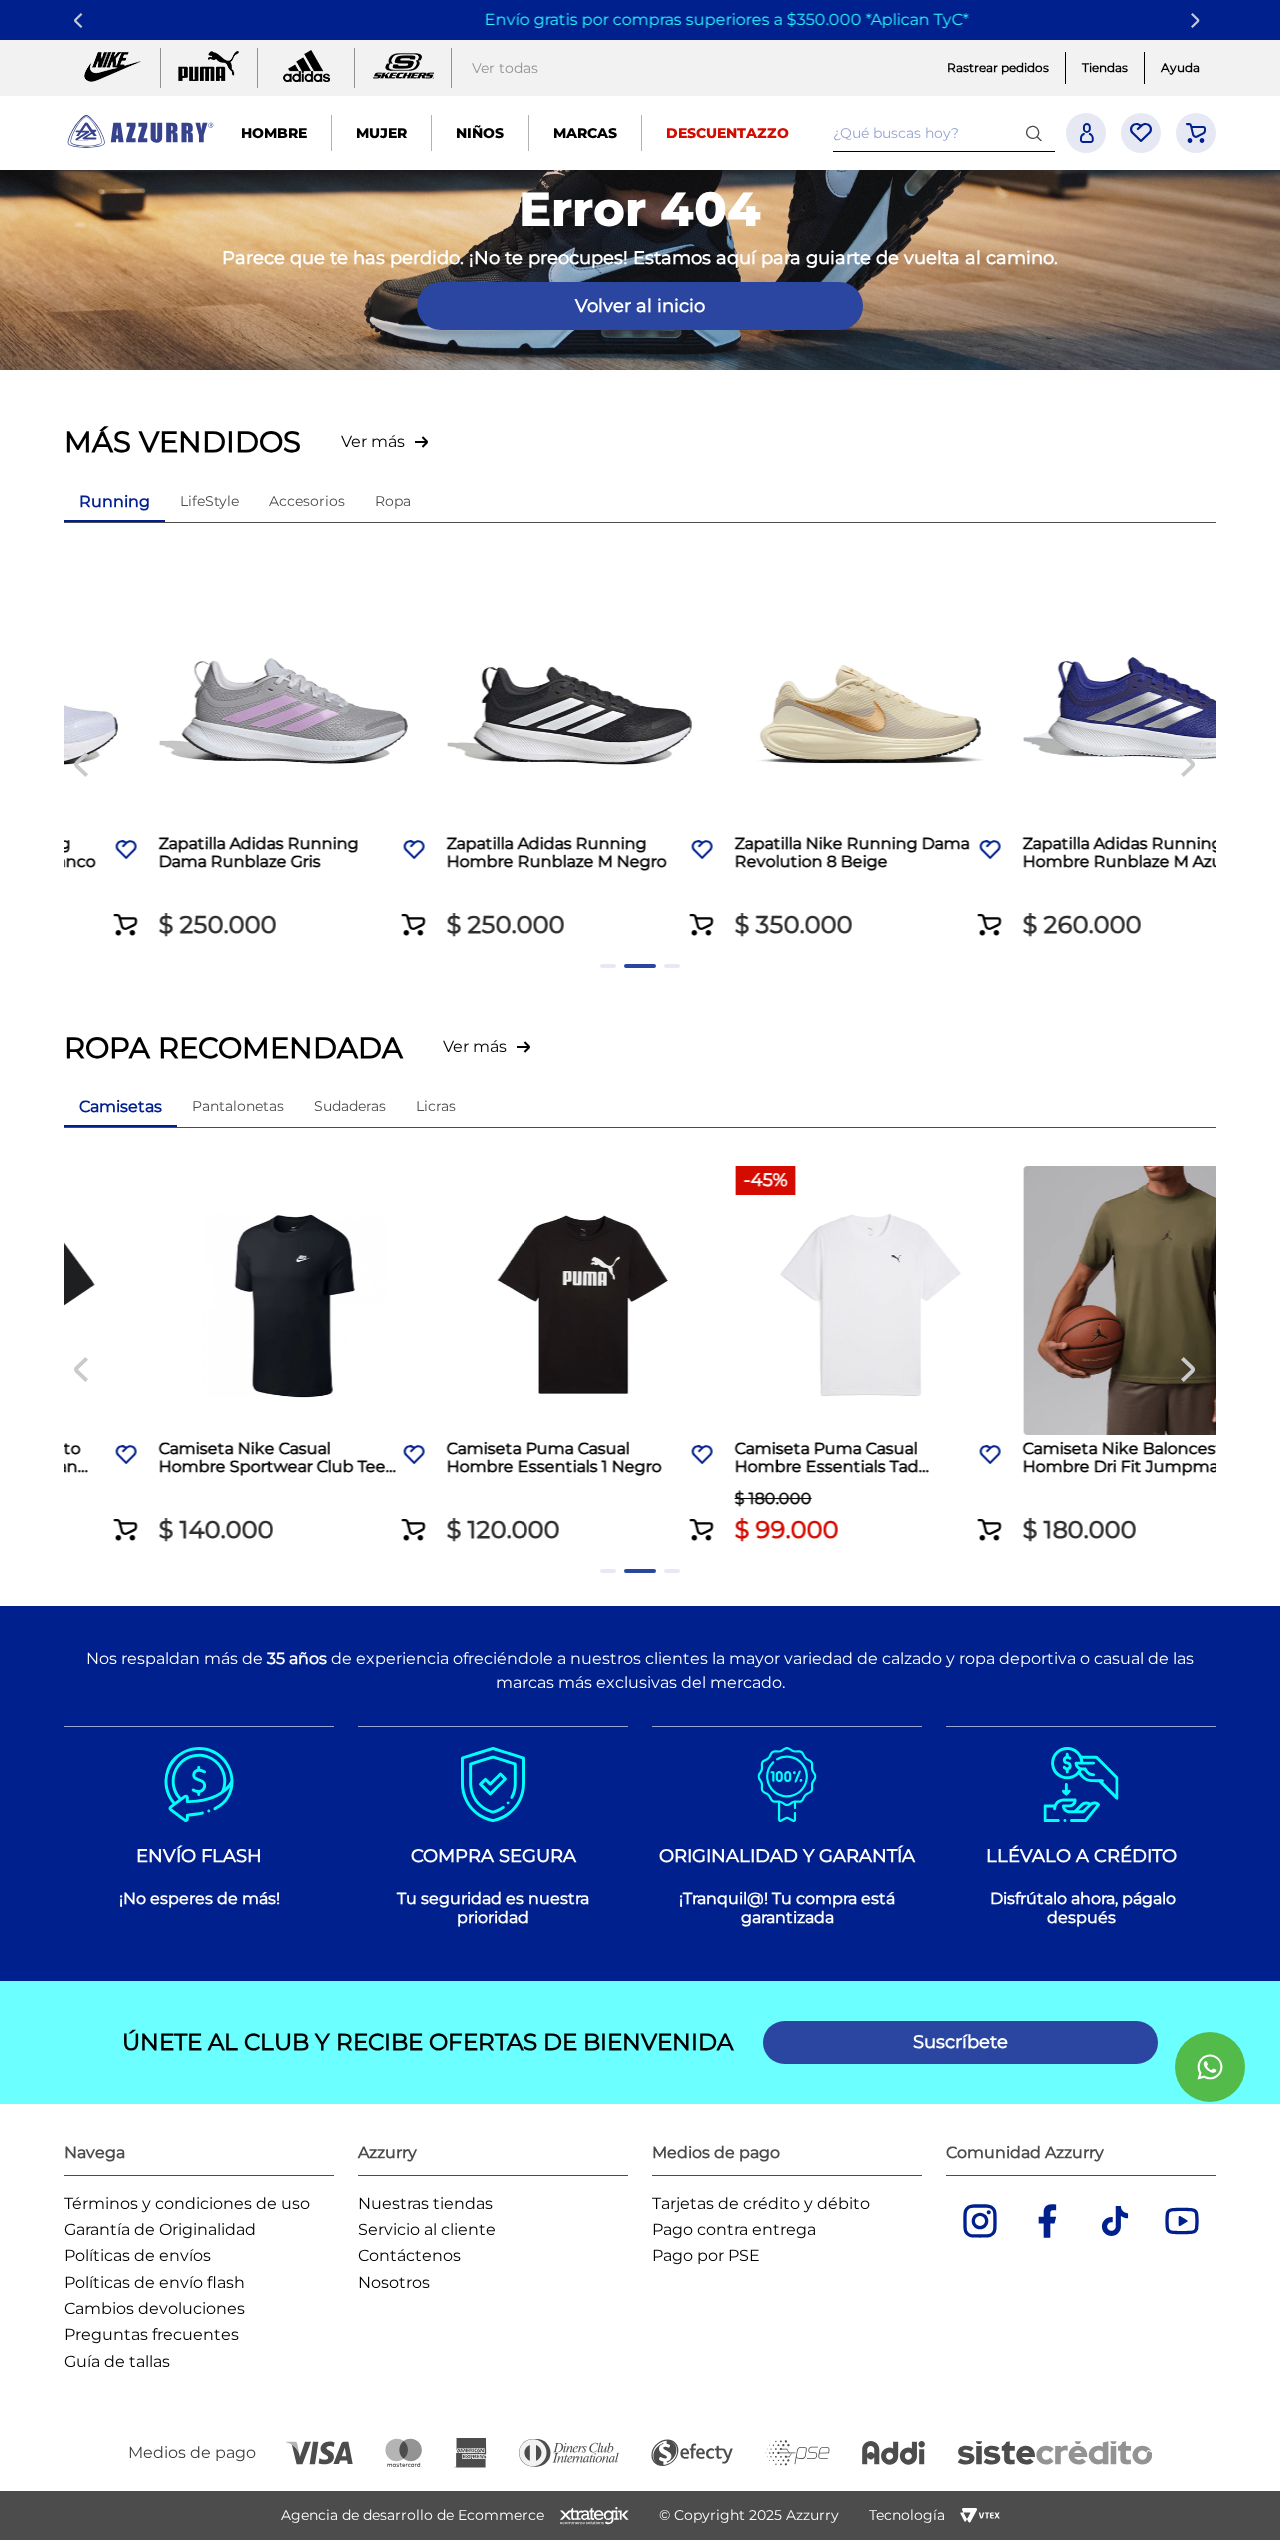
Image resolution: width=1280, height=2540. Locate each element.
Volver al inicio (640, 306)
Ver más (373, 441)
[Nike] (112, 68)
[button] (327, 912)
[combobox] (944, 133)
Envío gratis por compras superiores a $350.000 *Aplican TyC (637, 19)
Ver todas (505, 68)
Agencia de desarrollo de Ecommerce (412, 2515)
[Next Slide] (1198, 20)
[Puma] (209, 68)
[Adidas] (306, 68)
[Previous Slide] (81, 20)
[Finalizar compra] (1196, 133)
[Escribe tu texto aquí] (403, 68)
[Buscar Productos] (1038, 132)
